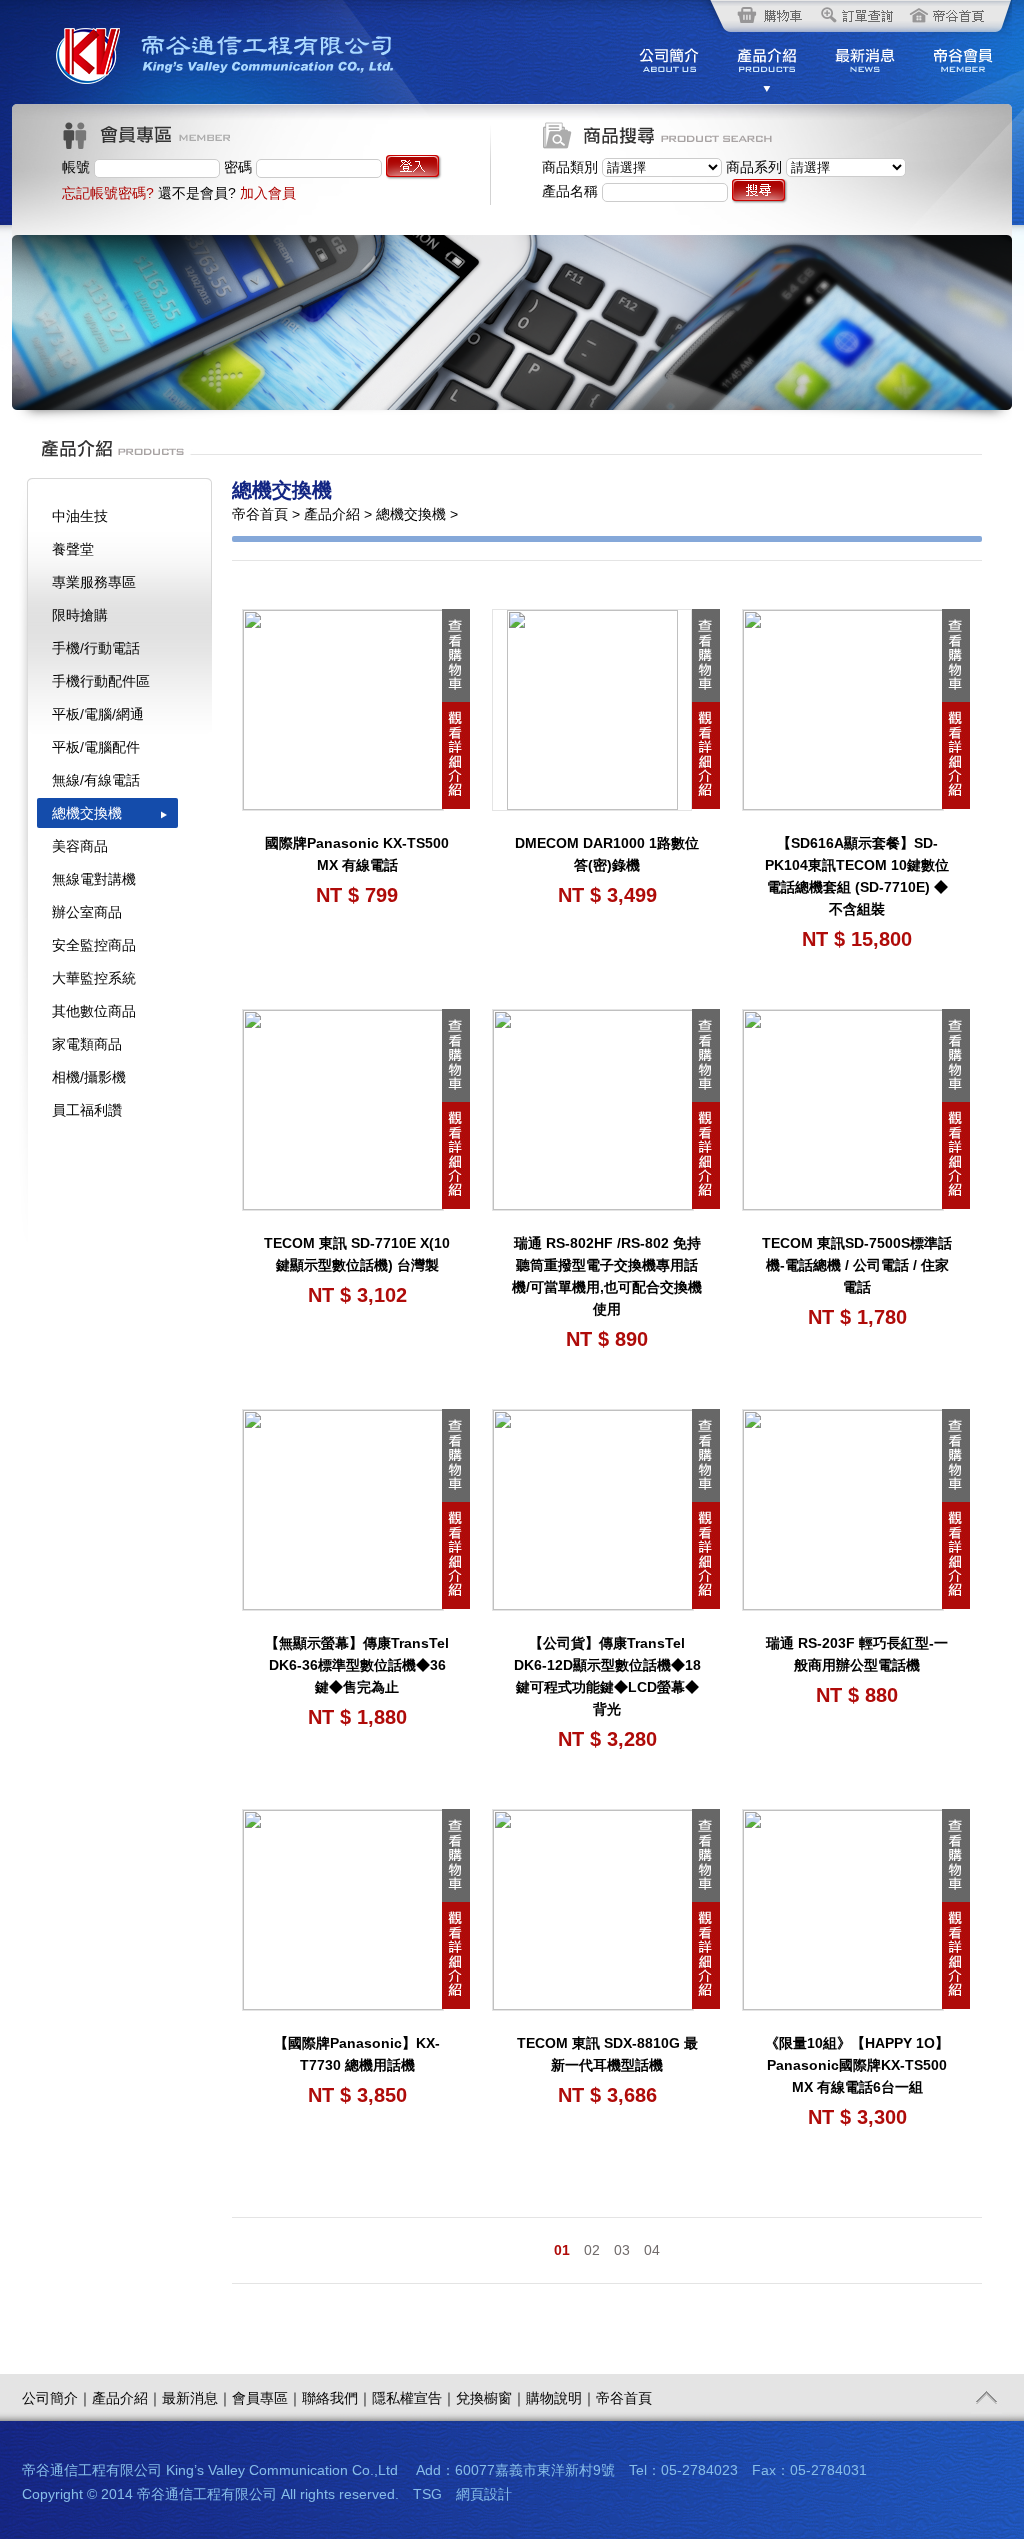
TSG (427, 2494)
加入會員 (268, 193)
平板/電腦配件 (96, 747)
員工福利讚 (87, 1110)
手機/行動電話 (96, 648)
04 (652, 2250)
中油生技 (80, 516)
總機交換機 (87, 813)
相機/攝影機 (89, 1077)
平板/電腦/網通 (98, 714)
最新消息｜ (197, 2398)
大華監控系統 (94, 978)
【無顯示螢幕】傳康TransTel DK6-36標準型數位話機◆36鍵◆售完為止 (357, 1665)
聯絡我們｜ (337, 2398)
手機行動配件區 (101, 681)
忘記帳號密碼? (108, 193)
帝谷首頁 (624, 2398)
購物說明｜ (561, 2398)
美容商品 (80, 846)
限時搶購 (80, 615)
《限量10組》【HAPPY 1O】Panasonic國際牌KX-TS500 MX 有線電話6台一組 (857, 2065)
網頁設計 (484, 2494)
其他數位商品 (94, 1011)
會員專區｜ (267, 2398)
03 (622, 2250)
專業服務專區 (94, 582)
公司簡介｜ (57, 2398)
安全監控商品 (94, 945)
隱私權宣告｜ (414, 2398)
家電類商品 (87, 1044)
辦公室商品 (87, 912)
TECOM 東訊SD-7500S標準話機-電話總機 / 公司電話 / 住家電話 (857, 1265)
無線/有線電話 (96, 780)
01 (562, 2250)
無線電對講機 (94, 879)
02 (592, 2250)
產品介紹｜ (127, 2398)
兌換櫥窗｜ (491, 2398)
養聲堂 (73, 549)
